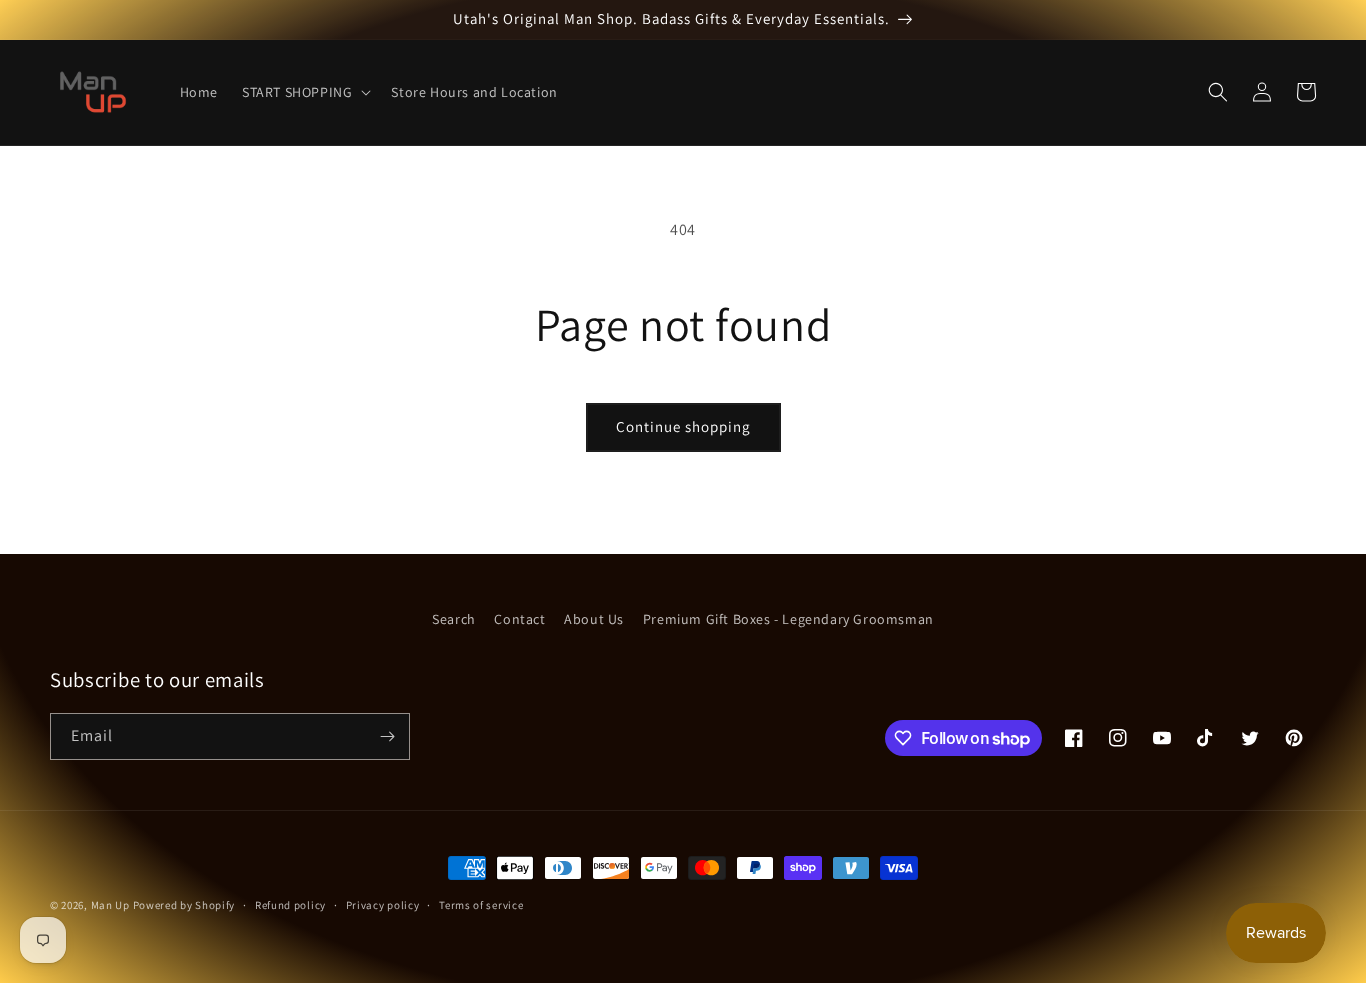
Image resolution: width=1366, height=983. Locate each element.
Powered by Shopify (184, 905)
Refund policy (290, 905)
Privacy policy (383, 905)
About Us (594, 619)
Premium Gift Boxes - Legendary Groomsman (788, 619)
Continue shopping (683, 426)
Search (454, 619)
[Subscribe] (387, 736)
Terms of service (481, 905)
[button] (304, 92)
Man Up (110, 905)
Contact (519, 619)
